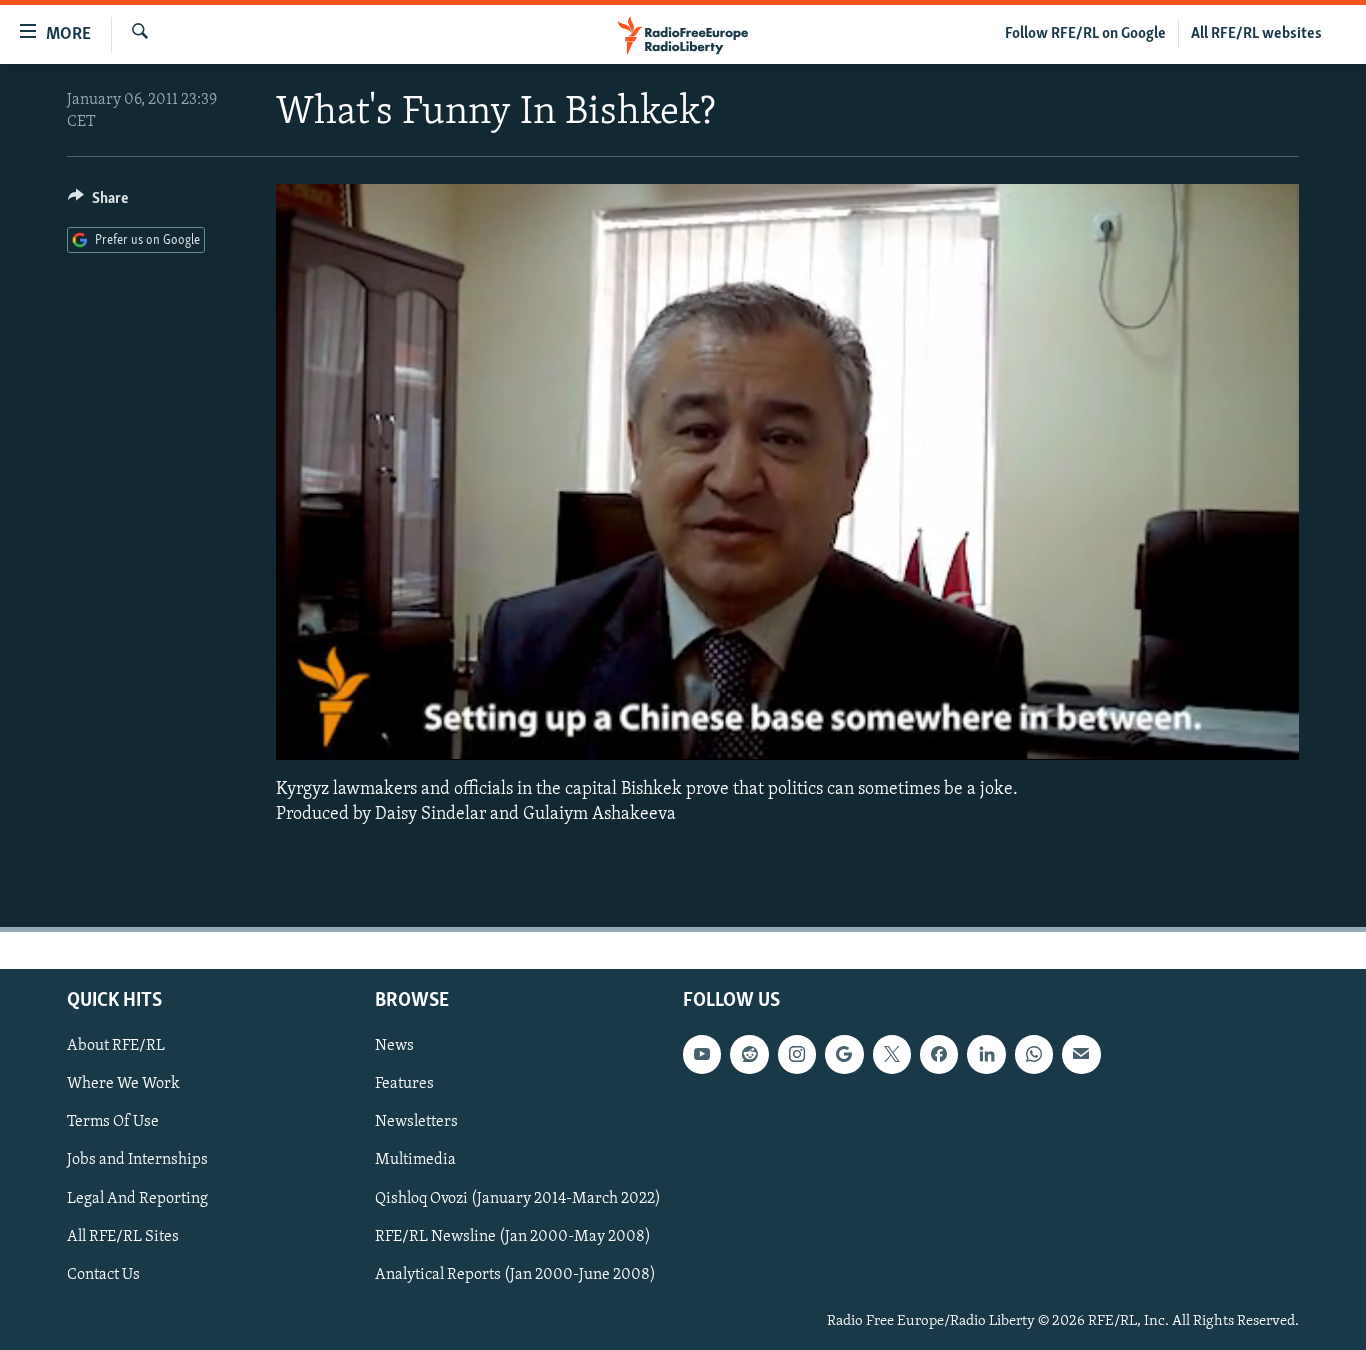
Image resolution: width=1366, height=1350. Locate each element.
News (394, 1046)
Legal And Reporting (137, 1198)
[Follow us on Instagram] (797, 1054)
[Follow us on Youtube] (702, 1054)
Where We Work (123, 1084)
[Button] (98, 203)
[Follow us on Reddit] (749, 1054)
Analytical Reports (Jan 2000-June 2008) (515, 1275)
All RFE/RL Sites (123, 1237)
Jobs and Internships (137, 1160)
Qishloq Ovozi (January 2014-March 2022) (518, 1198)
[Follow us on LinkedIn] (986, 1054)
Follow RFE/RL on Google (1085, 34)
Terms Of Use (113, 1122)
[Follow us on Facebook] (939, 1054)
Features (404, 1084)
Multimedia (415, 1160)
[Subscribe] (1081, 1054)
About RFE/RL (116, 1046)
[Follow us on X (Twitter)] (892, 1054)
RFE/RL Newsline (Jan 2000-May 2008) (513, 1237)
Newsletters (416, 1122)
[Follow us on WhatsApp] (1034, 1054)
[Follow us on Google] (844, 1054)
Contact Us (103, 1275)
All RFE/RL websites (1256, 34)
